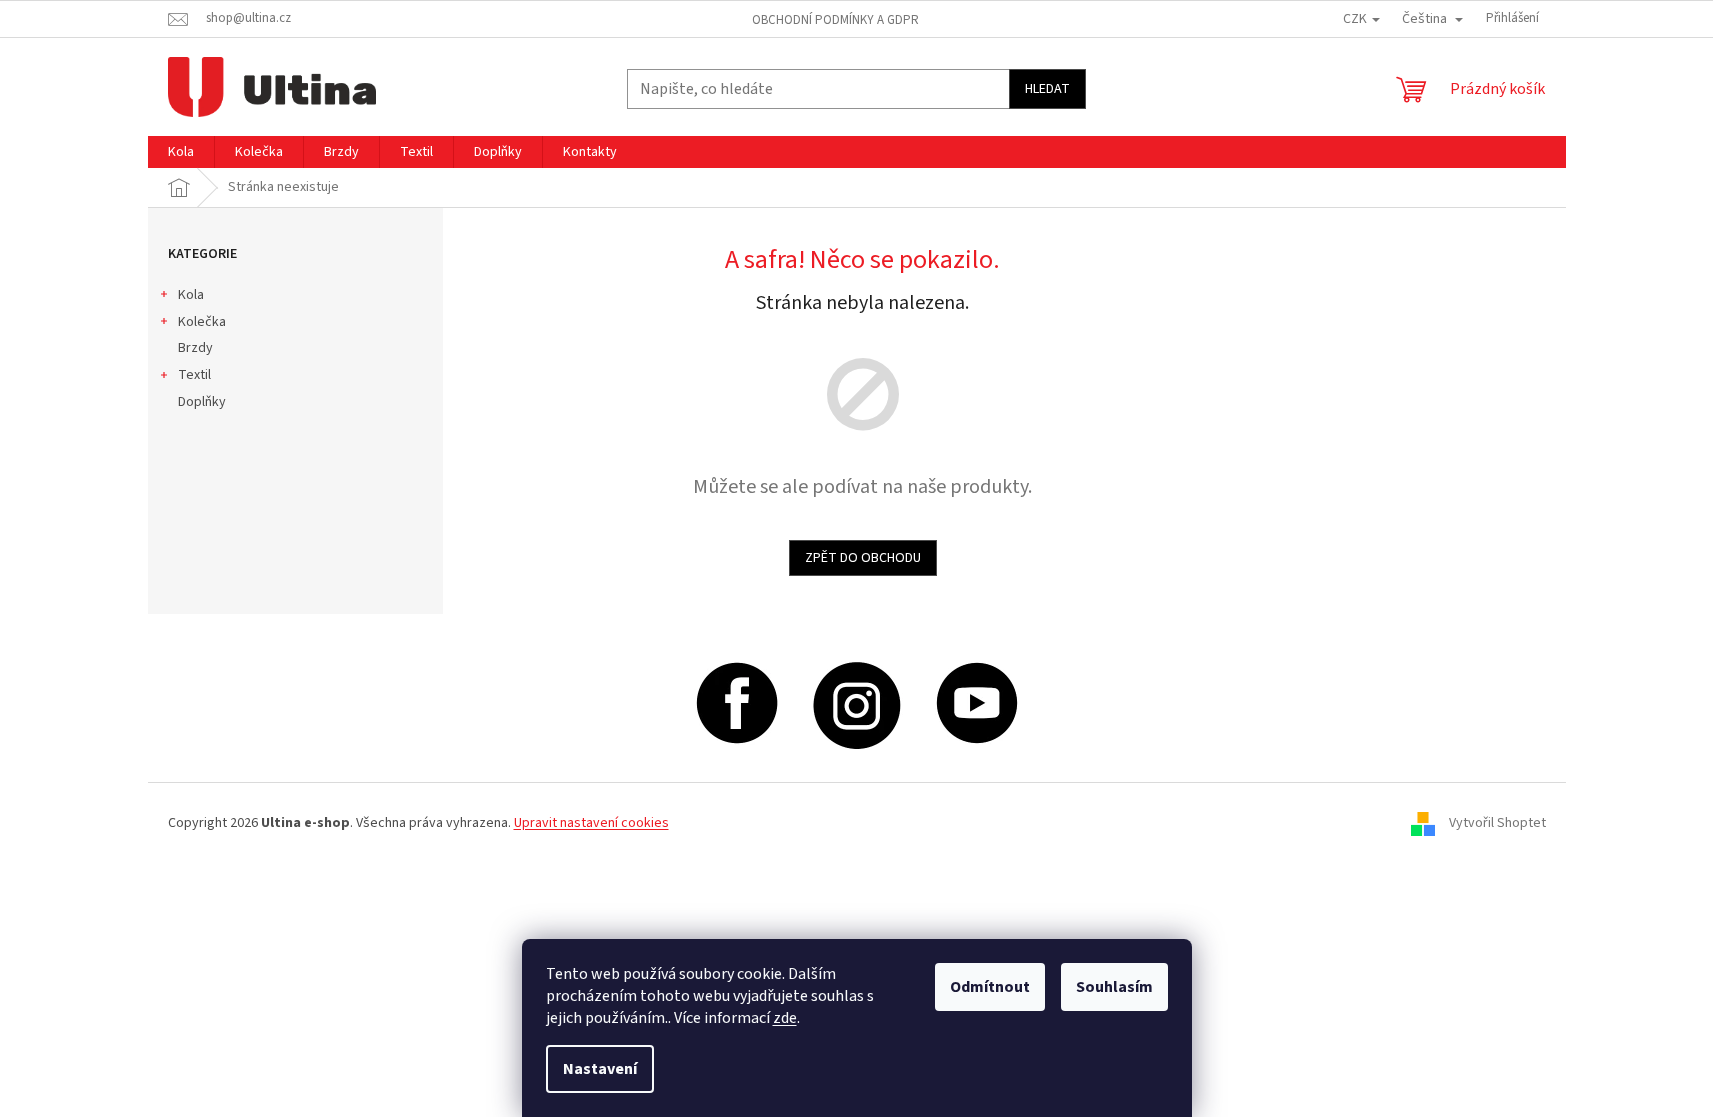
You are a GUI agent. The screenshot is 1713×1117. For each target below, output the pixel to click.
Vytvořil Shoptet (1497, 823)
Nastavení (600, 1069)
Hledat (1047, 89)
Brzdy (195, 348)
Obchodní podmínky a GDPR (835, 20)
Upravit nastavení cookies (591, 823)
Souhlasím (1114, 987)
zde (785, 1018)
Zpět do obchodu (863, 558)
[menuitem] (181, 152)
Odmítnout (990, 987)
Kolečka (202, 322)
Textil (194, 375)
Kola (191, 295)
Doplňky (202, 402)
